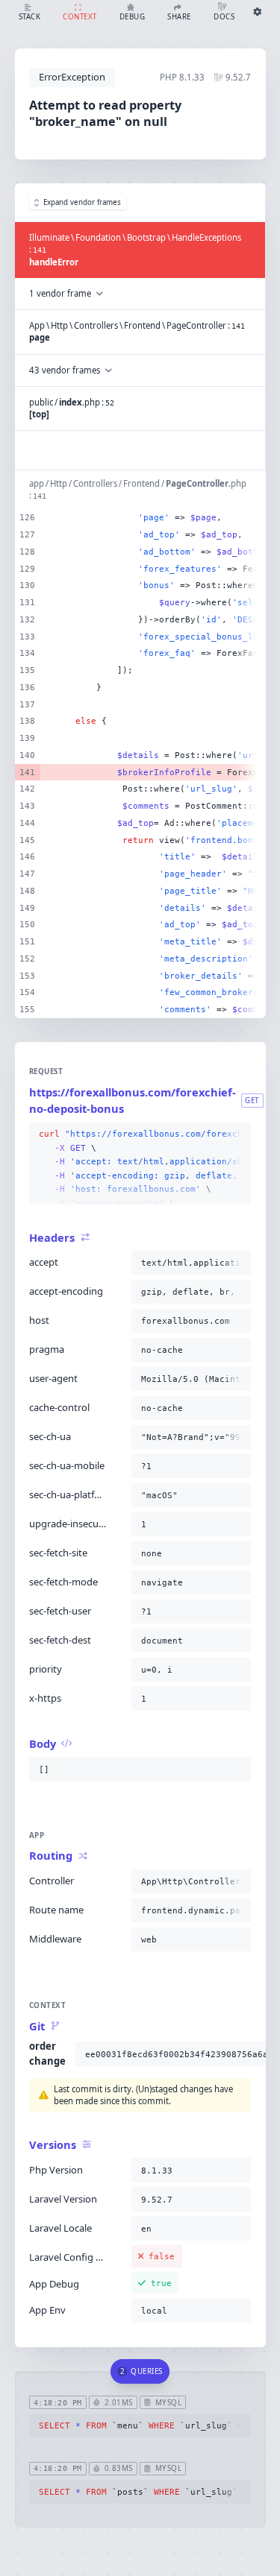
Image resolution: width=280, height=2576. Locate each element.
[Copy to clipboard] (237, 1134)
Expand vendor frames (82, 202)
